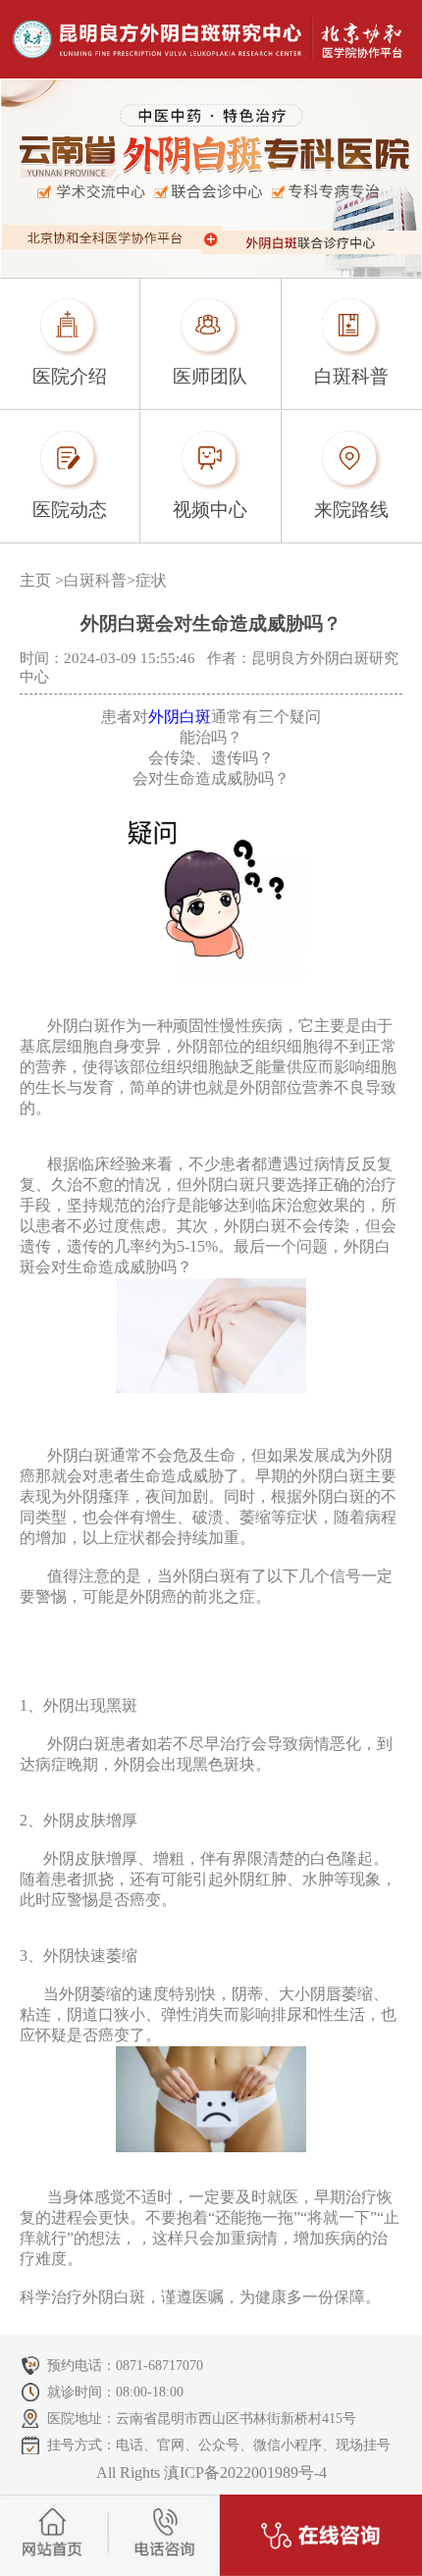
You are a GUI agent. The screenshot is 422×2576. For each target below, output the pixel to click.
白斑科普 (95, 580)
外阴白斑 (180, 717)
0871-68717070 (159, 2365)
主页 (35, 580)
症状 (151, 580)
